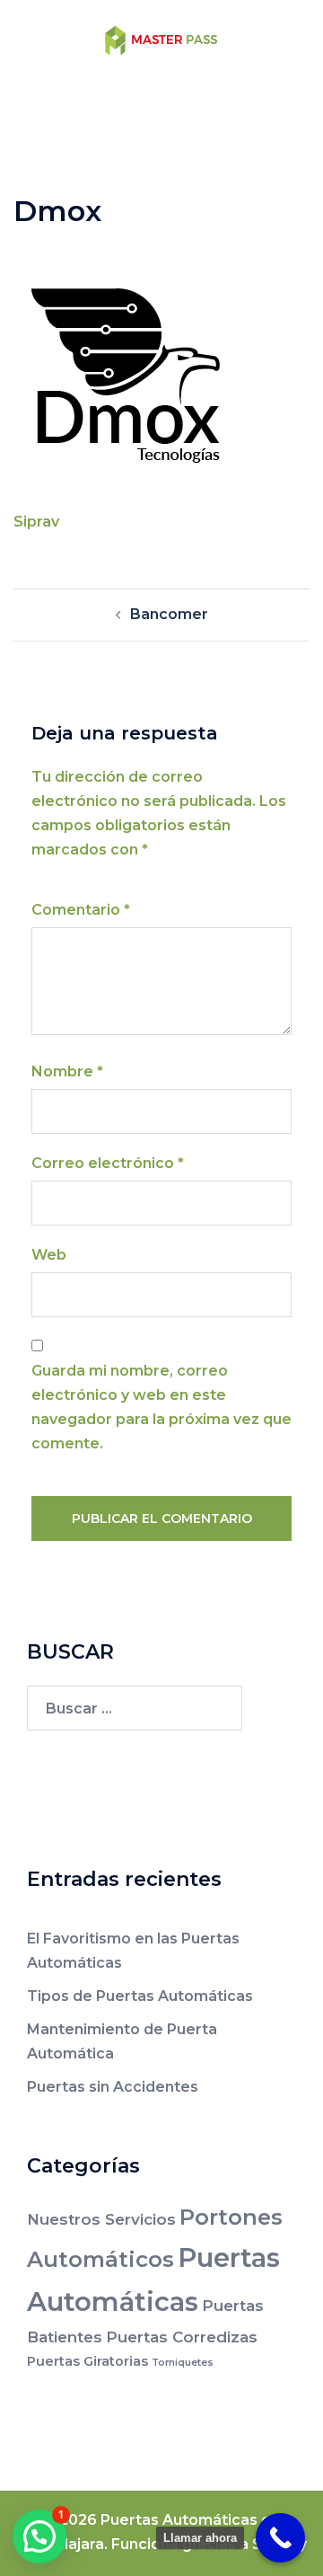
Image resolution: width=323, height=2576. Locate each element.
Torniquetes (183, 2363)
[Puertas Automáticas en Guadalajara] (161, 39)
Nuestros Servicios (101, 2219)
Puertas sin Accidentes (113, 2087)
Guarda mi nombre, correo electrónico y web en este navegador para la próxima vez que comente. (161, 1407)
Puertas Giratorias (87, 2361)
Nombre (67, 1071)
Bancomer (169, 614)
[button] (39, 2536)
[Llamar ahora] (280, 2538)
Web (49, 1255)
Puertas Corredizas (182, 2337)
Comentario (81, 910)
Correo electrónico (108, 1163)
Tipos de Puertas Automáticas (140, 1996)
